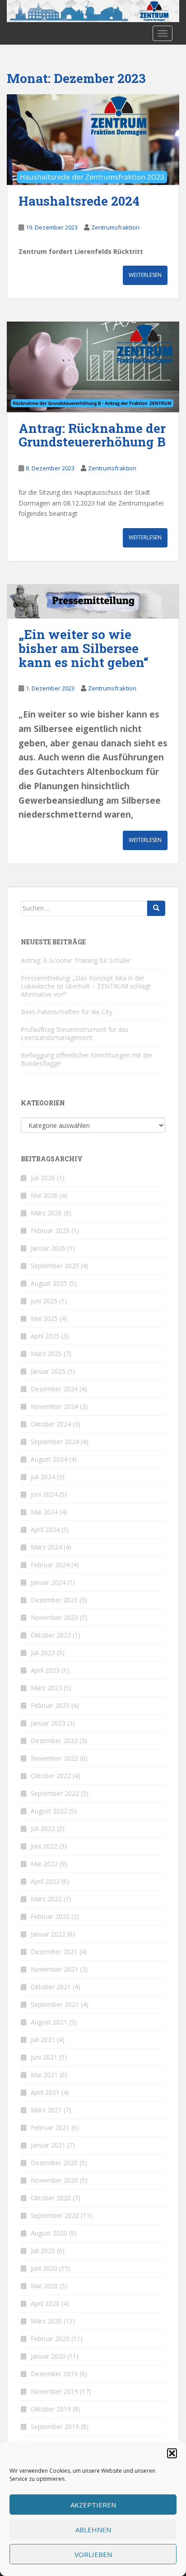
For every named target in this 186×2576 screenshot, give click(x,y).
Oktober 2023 (51, 1635)
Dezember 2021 (54, 1952)
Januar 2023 (48, 1723)
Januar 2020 (48, 2356)
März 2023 (46, 1688)
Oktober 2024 (51, 1424)
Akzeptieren (93, 2505)
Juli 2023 (43, 1653)
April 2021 (45, 2092)
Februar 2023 (50, 1705)
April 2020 (45, 2303)
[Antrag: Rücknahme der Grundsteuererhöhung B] (93, 367)
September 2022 (55, 1793)
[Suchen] (156, 908)
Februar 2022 (50, 1916)
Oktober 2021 (51, 1987)
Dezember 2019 (54, 2374)
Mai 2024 (44, 1512)
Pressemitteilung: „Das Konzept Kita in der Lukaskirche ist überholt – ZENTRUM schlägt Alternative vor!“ (86, 986)
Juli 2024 (43, 1477)
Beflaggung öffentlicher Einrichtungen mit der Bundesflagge (87, 1059)
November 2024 (54, 1406)
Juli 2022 (43, 1828)
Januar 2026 (48, 1248)
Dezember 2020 (54, 2163)
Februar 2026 (50, 1230)
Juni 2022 (44, 1846)
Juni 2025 (44, 1301)
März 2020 (46, 2321)
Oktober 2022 (51, 1776)
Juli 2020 (43, 2251)
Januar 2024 (48, 1582)
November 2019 (54, 2391)
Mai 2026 (44, 1195)
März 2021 (46, 2110)
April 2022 (45, 1881)
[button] (172, 2453)
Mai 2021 (44, 2075)
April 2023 (45, 1670)
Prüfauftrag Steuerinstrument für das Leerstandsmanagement (75, 1033)
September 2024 (55, 1442)
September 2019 (55, 2426)
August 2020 (49, 2233)
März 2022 (46, 1899)
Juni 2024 (44, 1494)
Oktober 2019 (51, 2409)
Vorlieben (93, 2554)
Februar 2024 (50, 1565)
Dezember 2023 (54, 1600)
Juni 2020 (44, 2268)
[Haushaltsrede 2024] (93, 140)
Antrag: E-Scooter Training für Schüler (76, 960)
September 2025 (55, 1266)
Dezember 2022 (54, 1741)
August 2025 (49, 1283)
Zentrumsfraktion (115, 227)
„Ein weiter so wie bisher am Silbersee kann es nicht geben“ (84, 648)
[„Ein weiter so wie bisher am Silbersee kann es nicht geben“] (93, 601)
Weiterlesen (145, 275)
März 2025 (46, 1354)
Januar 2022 (48, 1934)
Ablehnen (93, 2530)
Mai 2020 (44, 2286)
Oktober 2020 (51, 2198)
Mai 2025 (44, 1318)
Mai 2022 (44, 1864)
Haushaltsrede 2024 (79, 201)
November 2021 (54, 1969)
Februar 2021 (50, 2127)
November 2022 (54, 1758)
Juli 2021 (43, 2040)
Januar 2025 (48, 1371)
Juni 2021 (44, 2057)
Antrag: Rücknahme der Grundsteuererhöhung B (92, 435)
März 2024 (46, 1547)
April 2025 (45, 1336)
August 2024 (49, 1459)
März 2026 (46, 1213)
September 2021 (55, 2004)
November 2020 (54, 2180)
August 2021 (49, 2022)
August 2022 (49, 1811)
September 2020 (55, 2215)
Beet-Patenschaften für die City (67, 1012)
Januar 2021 (48, 2145)
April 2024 (45, 1529)
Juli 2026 (43, 1178)
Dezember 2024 (54, 1389)
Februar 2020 (50, 2339)
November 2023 (54, 1617)
